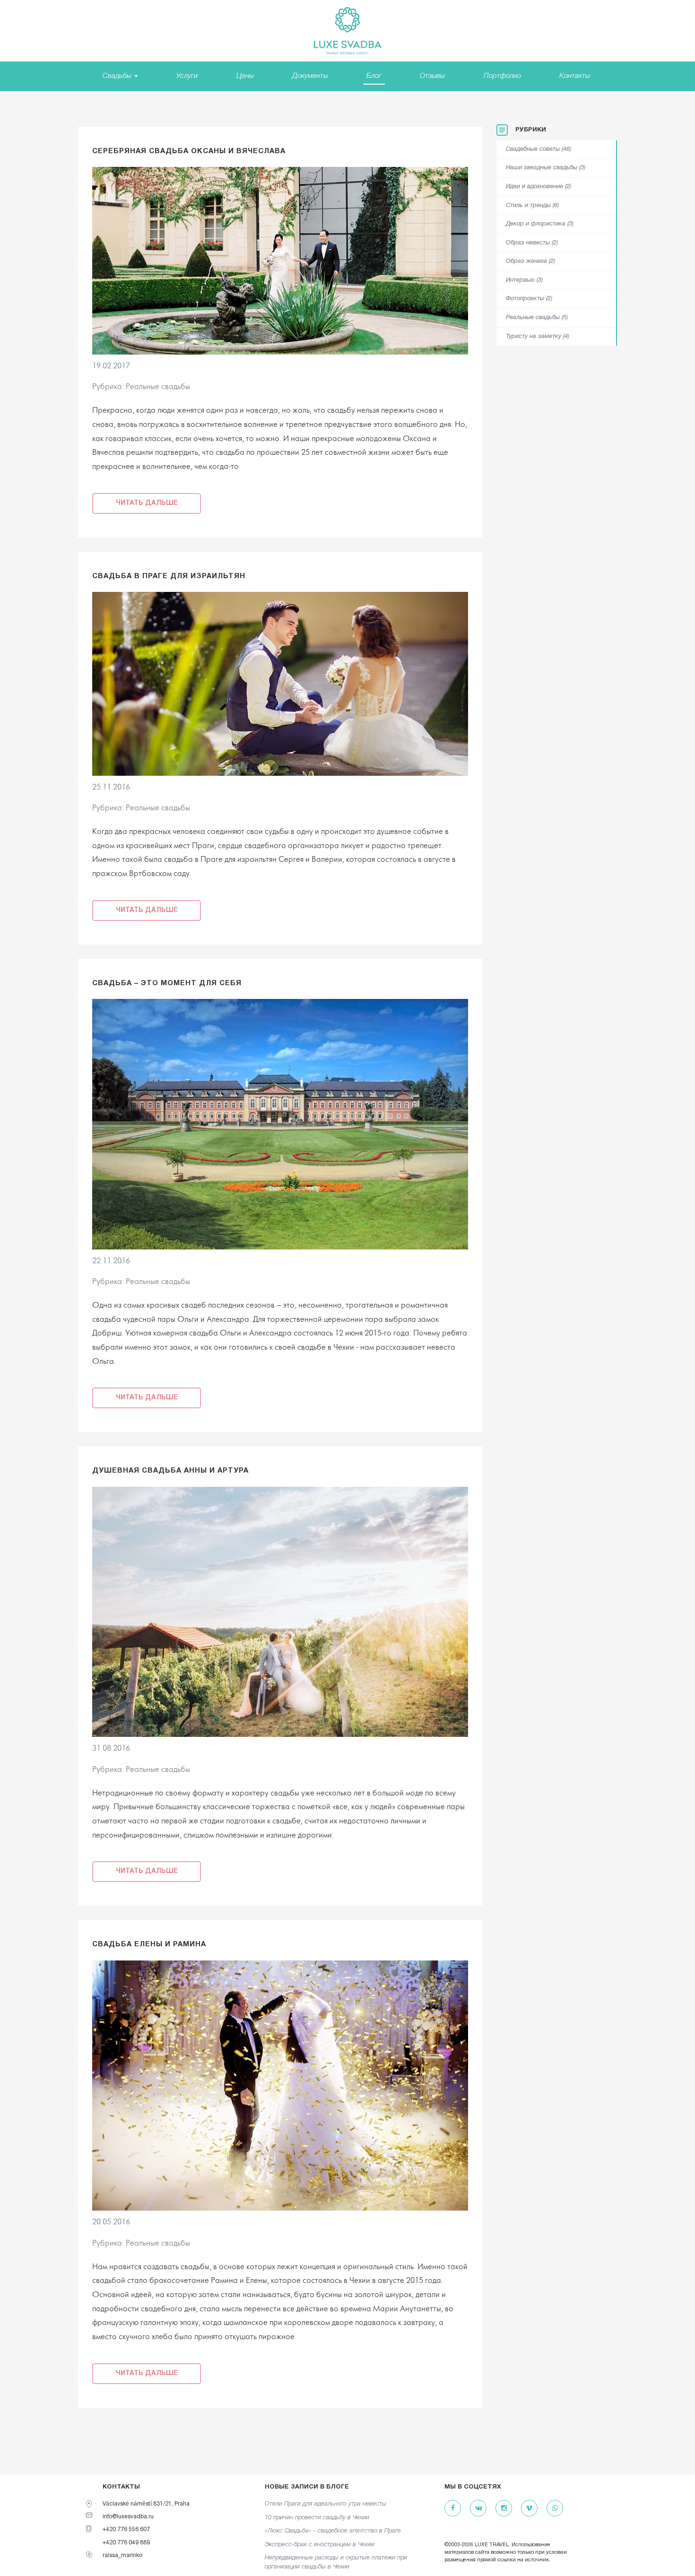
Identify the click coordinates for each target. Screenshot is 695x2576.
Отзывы (432, 76)
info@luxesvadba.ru (128, 2517)
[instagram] (504, 2509)
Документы (310, 76)
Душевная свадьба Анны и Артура (170, 1471)
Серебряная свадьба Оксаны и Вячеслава (189, 151)
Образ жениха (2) (530, 261)
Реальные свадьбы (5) (537, 318)
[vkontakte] (478, 2509)
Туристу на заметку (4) (538, 337)
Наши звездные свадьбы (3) (546, 168)
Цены (245, 76)
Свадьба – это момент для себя (167, 983)
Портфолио (502, 76)
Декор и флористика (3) (540, 224)
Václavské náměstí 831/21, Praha (146, 2504)
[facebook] (453, 2509)
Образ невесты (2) (532, 243)
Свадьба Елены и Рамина (149, 1944)
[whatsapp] (555, 2509)
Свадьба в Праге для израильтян (169, 576)
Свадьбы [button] (118, 76)
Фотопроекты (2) (529, 299)
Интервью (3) (524, 280)
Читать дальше (147, 503)
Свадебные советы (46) (539, 149)
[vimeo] (529, 2509)
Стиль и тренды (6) (532, 206)
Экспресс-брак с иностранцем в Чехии (320, 2545)
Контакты (575, 76)
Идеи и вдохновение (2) (539, 187)
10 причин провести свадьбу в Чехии (317, 2518)
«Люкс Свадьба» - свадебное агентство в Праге (333, 2531)
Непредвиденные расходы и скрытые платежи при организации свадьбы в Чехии (336, 2562)
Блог (374, 76)
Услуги (187, 76)
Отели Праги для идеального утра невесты (326, 2504)
